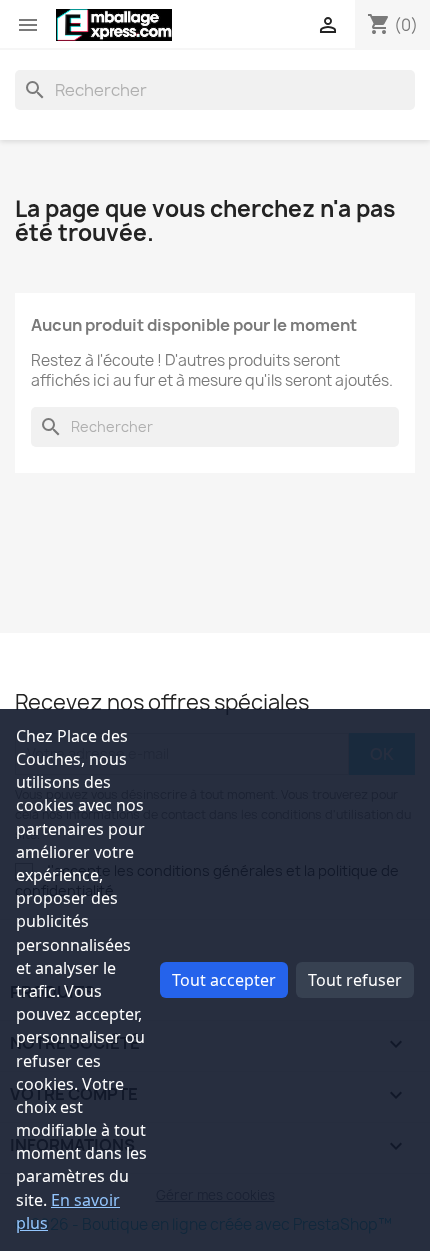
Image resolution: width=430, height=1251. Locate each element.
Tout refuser (355, 980)
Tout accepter (224, 980)
